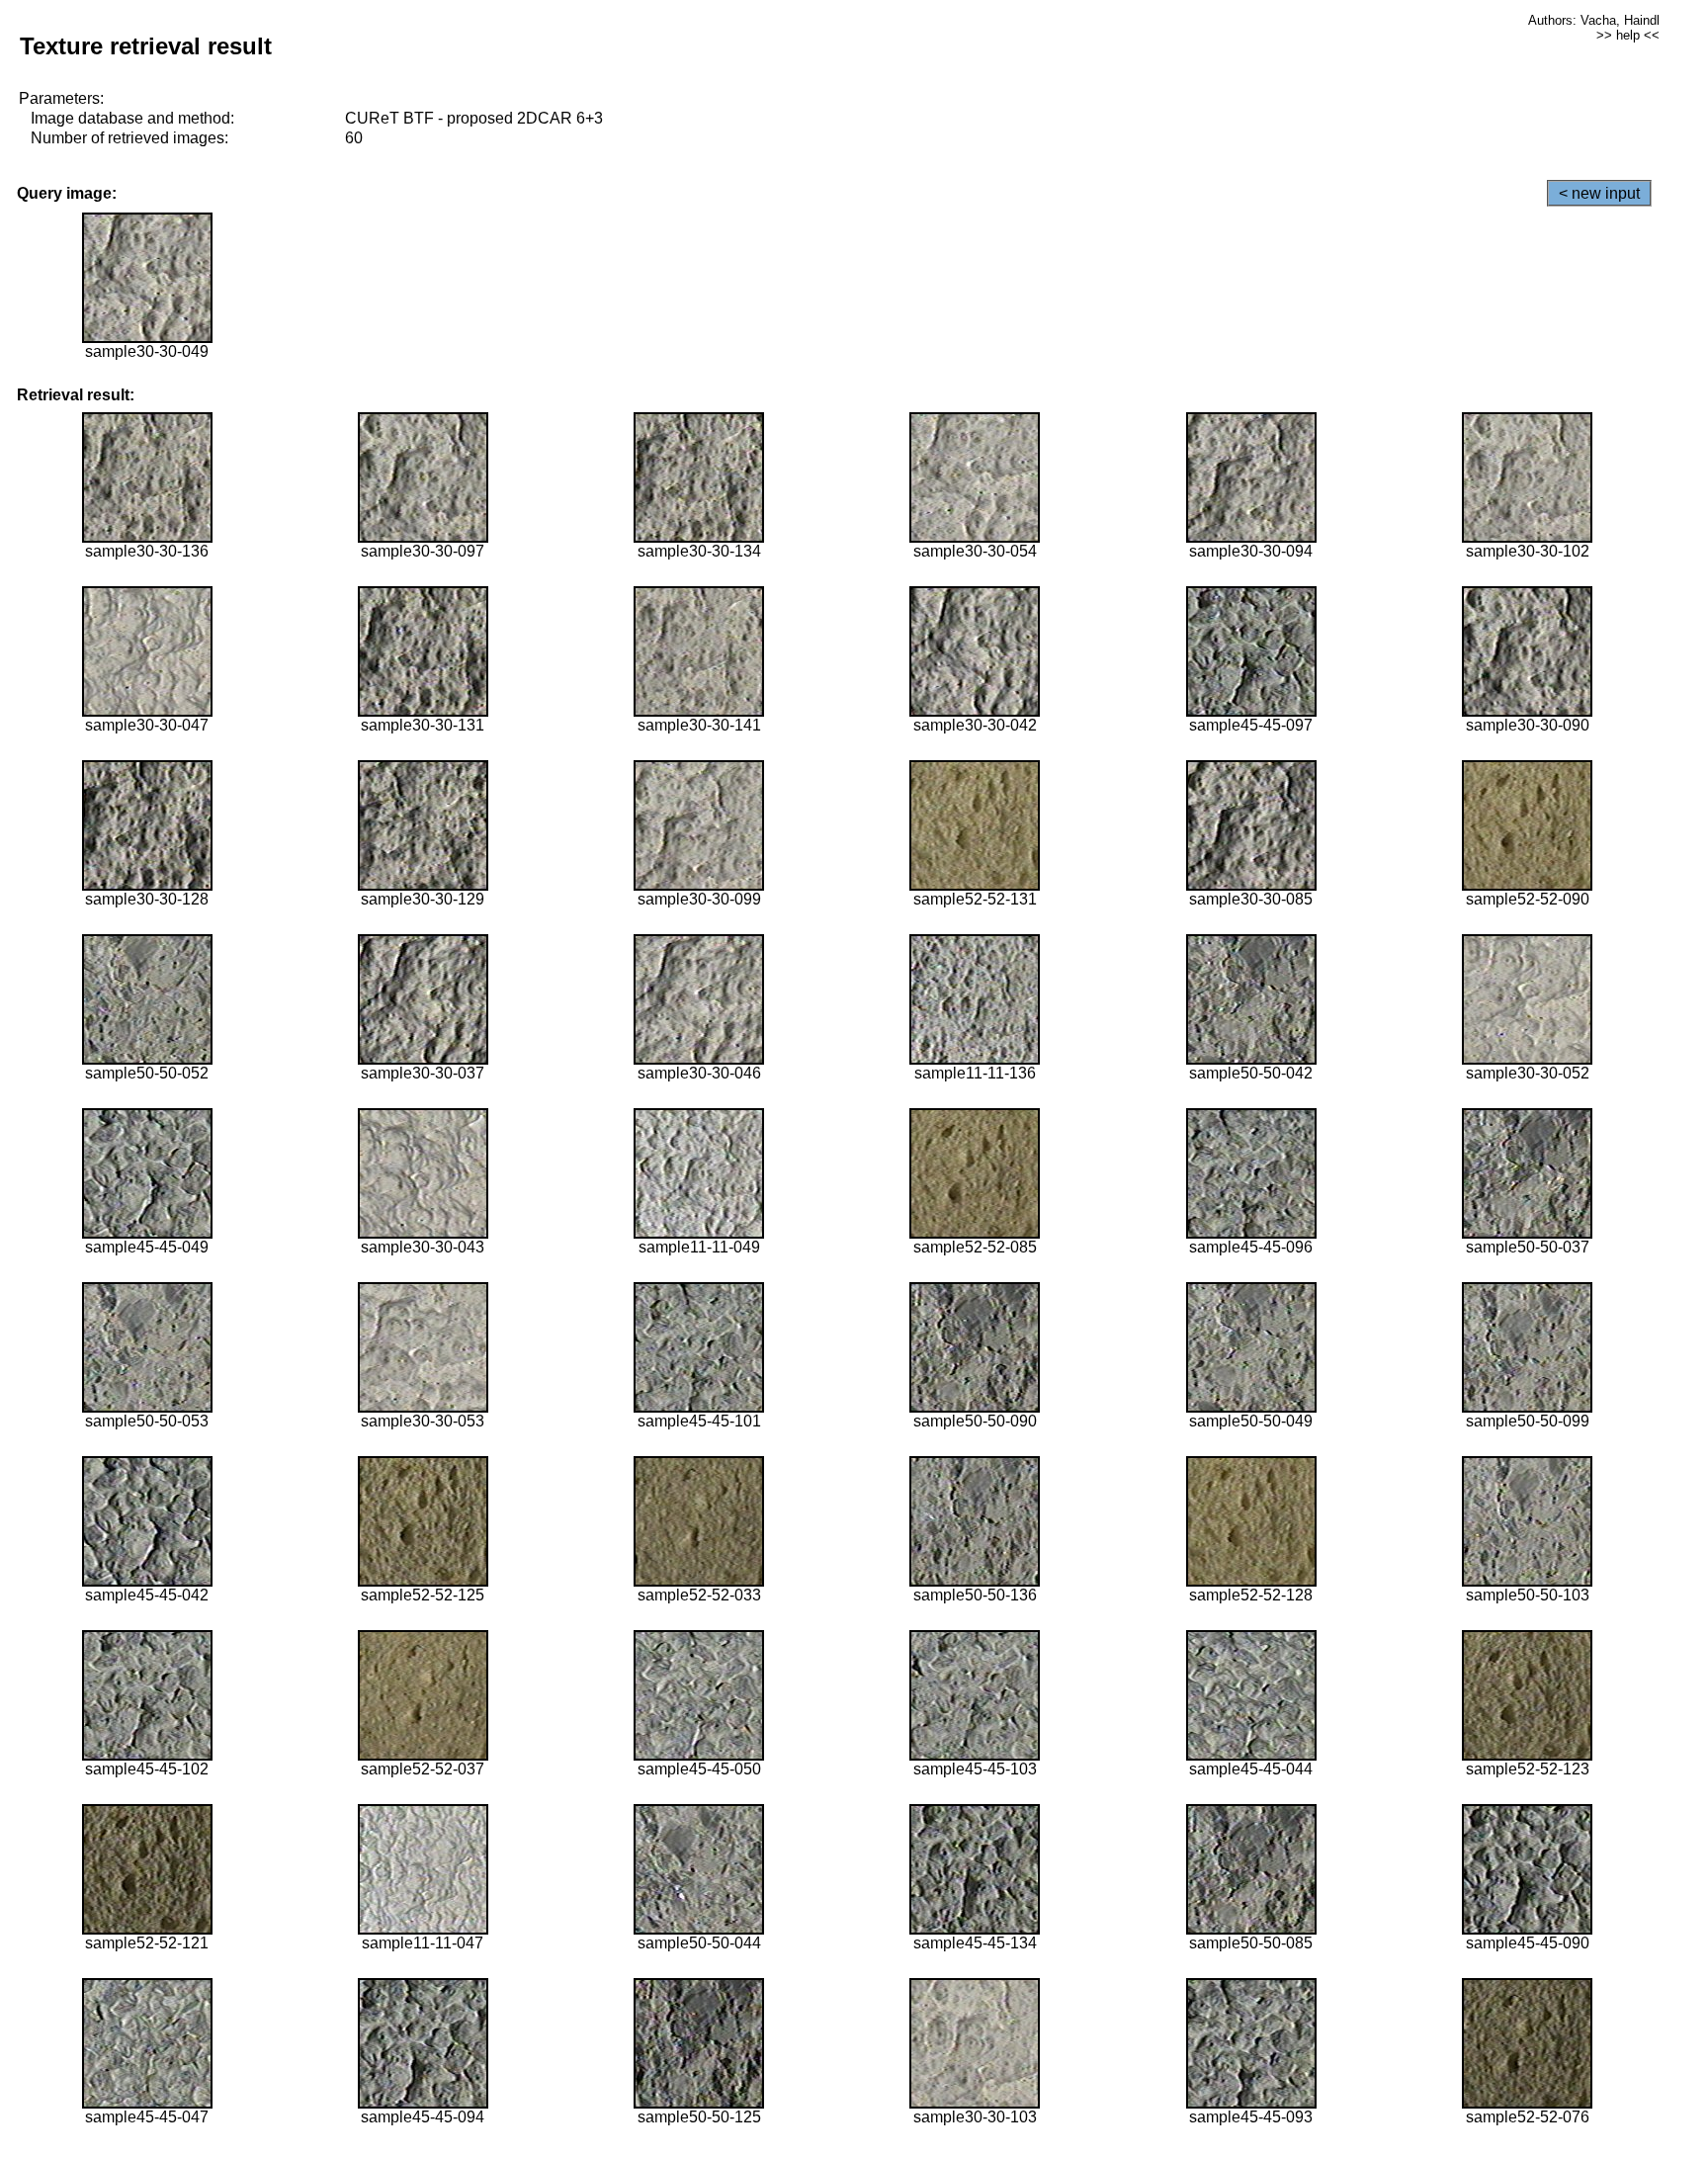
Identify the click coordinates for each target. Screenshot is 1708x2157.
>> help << (1628, 35)
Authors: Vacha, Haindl (1594, 20)
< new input (1599, 193)
